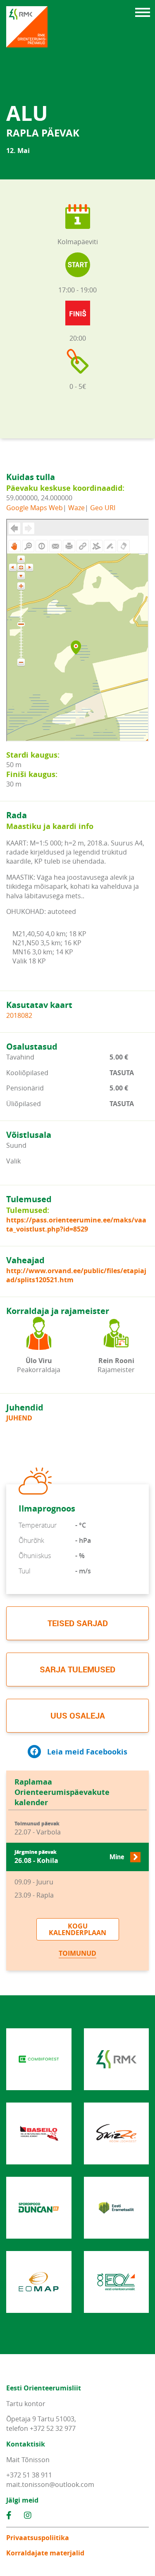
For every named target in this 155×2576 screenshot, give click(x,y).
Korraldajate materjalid (45, 2553)
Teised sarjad (78, 1623)
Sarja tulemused (77, 1669)
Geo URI (103, 508)
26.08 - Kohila (69, 1857)
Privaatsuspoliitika (38, 2538)
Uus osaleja (78, 1715)
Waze (76, 508)
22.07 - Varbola (38, 1828)
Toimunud (77, 1953)
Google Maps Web (35, 508)
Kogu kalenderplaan (77, 1929)
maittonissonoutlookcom (50, 2484)
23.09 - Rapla (34, 1895)
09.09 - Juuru (34, 1882)
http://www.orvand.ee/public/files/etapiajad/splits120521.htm (76, 1275)
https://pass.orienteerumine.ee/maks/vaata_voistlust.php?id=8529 (76, 1224)
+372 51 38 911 (29, 2475)
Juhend (19, 1418)
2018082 (19, 1015)
